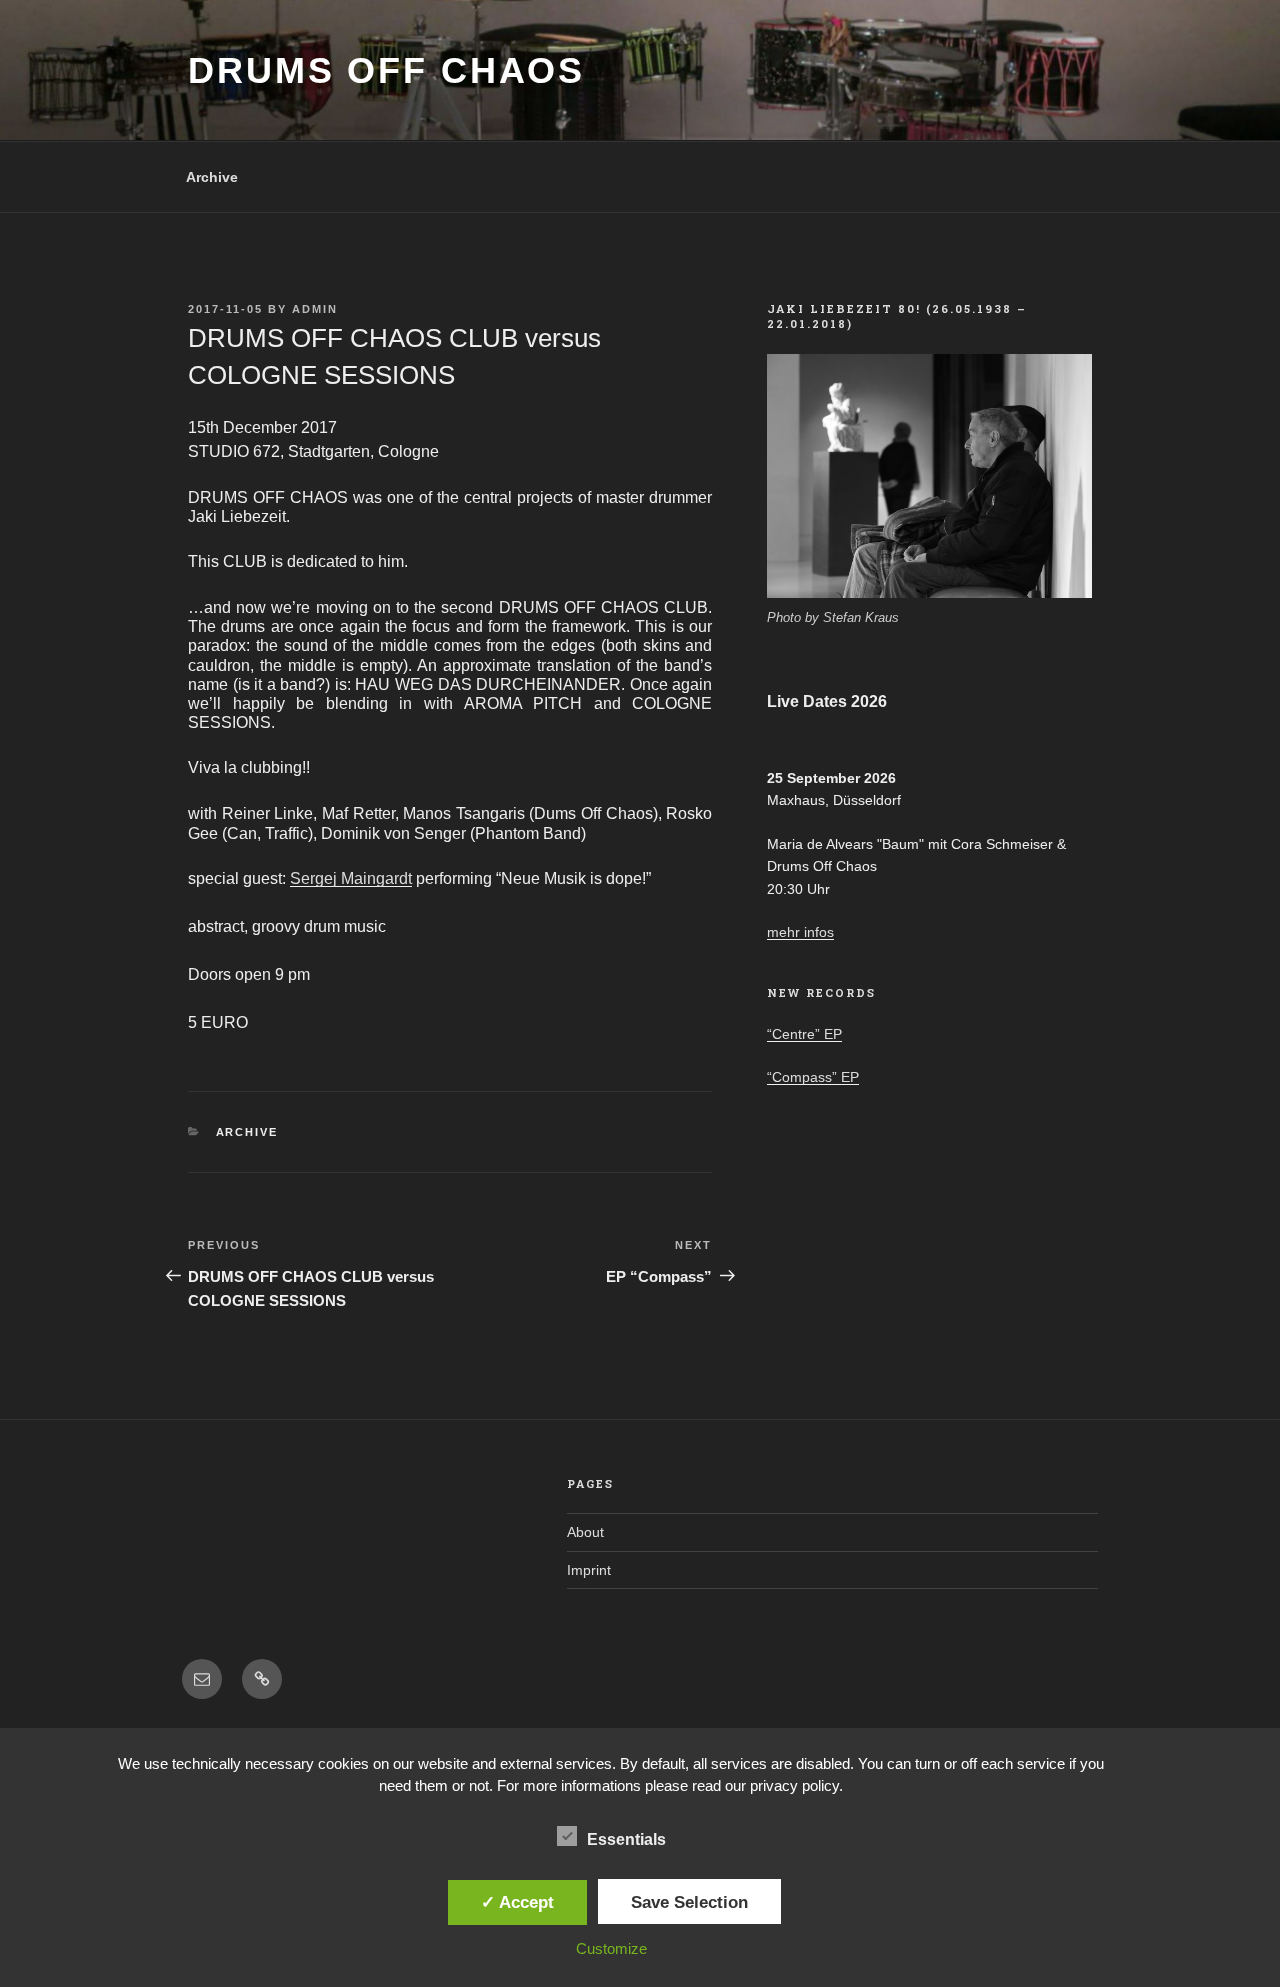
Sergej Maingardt (351, 878)
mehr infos (800, 932)
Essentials (626, 1839)
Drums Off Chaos (386, 70)
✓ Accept (517, 1902)
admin (315, 309)
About (585, 1532)
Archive (212, 177)
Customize (611, 1948)
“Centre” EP (804, 1034)
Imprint (589, 1570)
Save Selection (689, 1902)
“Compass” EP (813, 1077)
